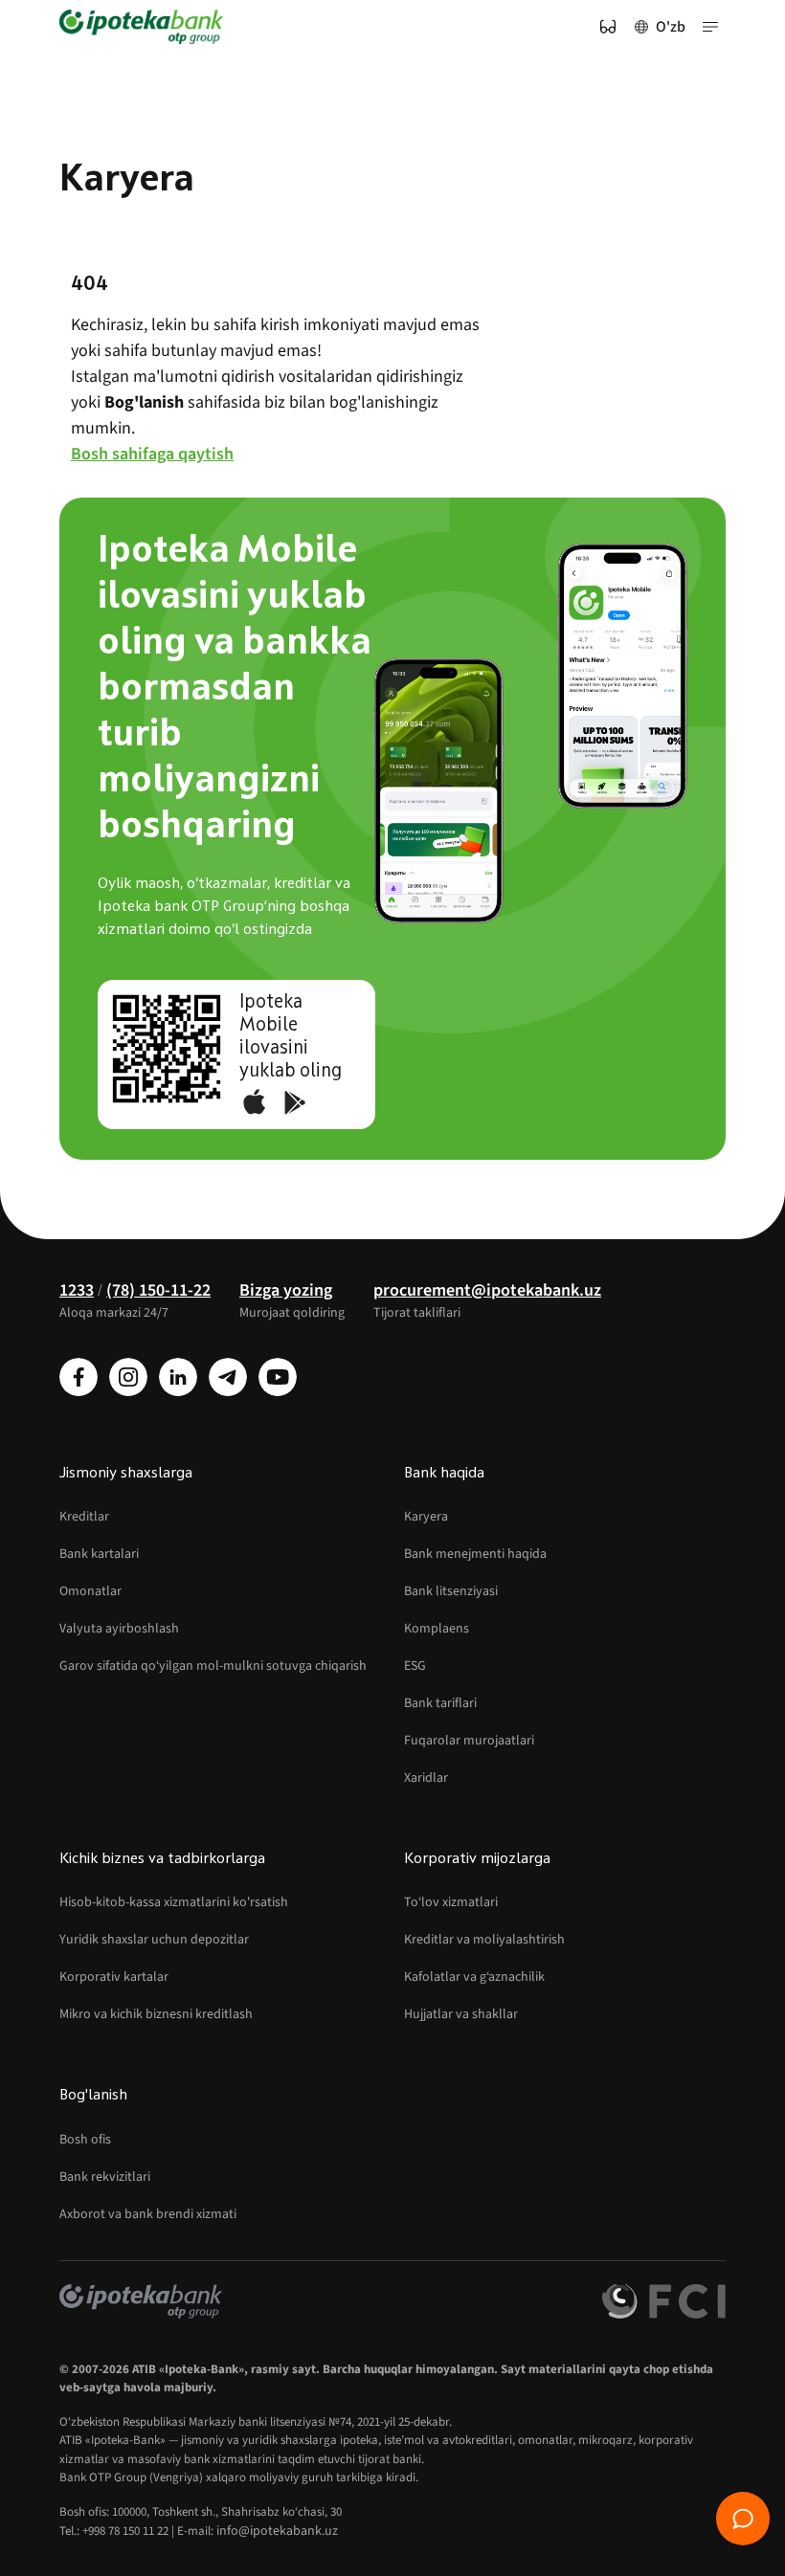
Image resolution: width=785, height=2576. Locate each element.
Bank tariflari (440, 1703)
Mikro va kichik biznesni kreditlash (156, 2014)
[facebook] (78, 1377)
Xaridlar (426, 1778)
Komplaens (437, 1629)
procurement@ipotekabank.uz (487, 1290)
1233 (77, 1290)
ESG (415, 1666)
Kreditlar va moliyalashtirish (484, 1940)
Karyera (426, 1517)
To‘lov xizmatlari (451, 1902)
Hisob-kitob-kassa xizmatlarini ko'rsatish (174, 1902)
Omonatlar (90, 1591)
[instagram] (128, 1377)
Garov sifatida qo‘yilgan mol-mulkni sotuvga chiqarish (213, 1666)
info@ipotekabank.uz (277, 2531)
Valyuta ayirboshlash (119, 1629)
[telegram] (228, 1377)
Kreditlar (84, 1517)
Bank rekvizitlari (105, 2177)
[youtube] (278, 1377)
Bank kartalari (99, 1554)
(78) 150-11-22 (158, 1290)
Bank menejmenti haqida (475, 1554)
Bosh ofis (85, 2140)
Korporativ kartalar (114, 1977)
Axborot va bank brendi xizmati (148, 2214)
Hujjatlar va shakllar (461, 2014)
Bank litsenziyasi (451, 1591)
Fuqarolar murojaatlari (469, 1741)
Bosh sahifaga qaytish (152, 454)
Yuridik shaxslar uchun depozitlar (154, 1940)
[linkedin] (178, 1377)
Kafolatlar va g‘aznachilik (474, 1977)
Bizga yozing (286, 1290)
